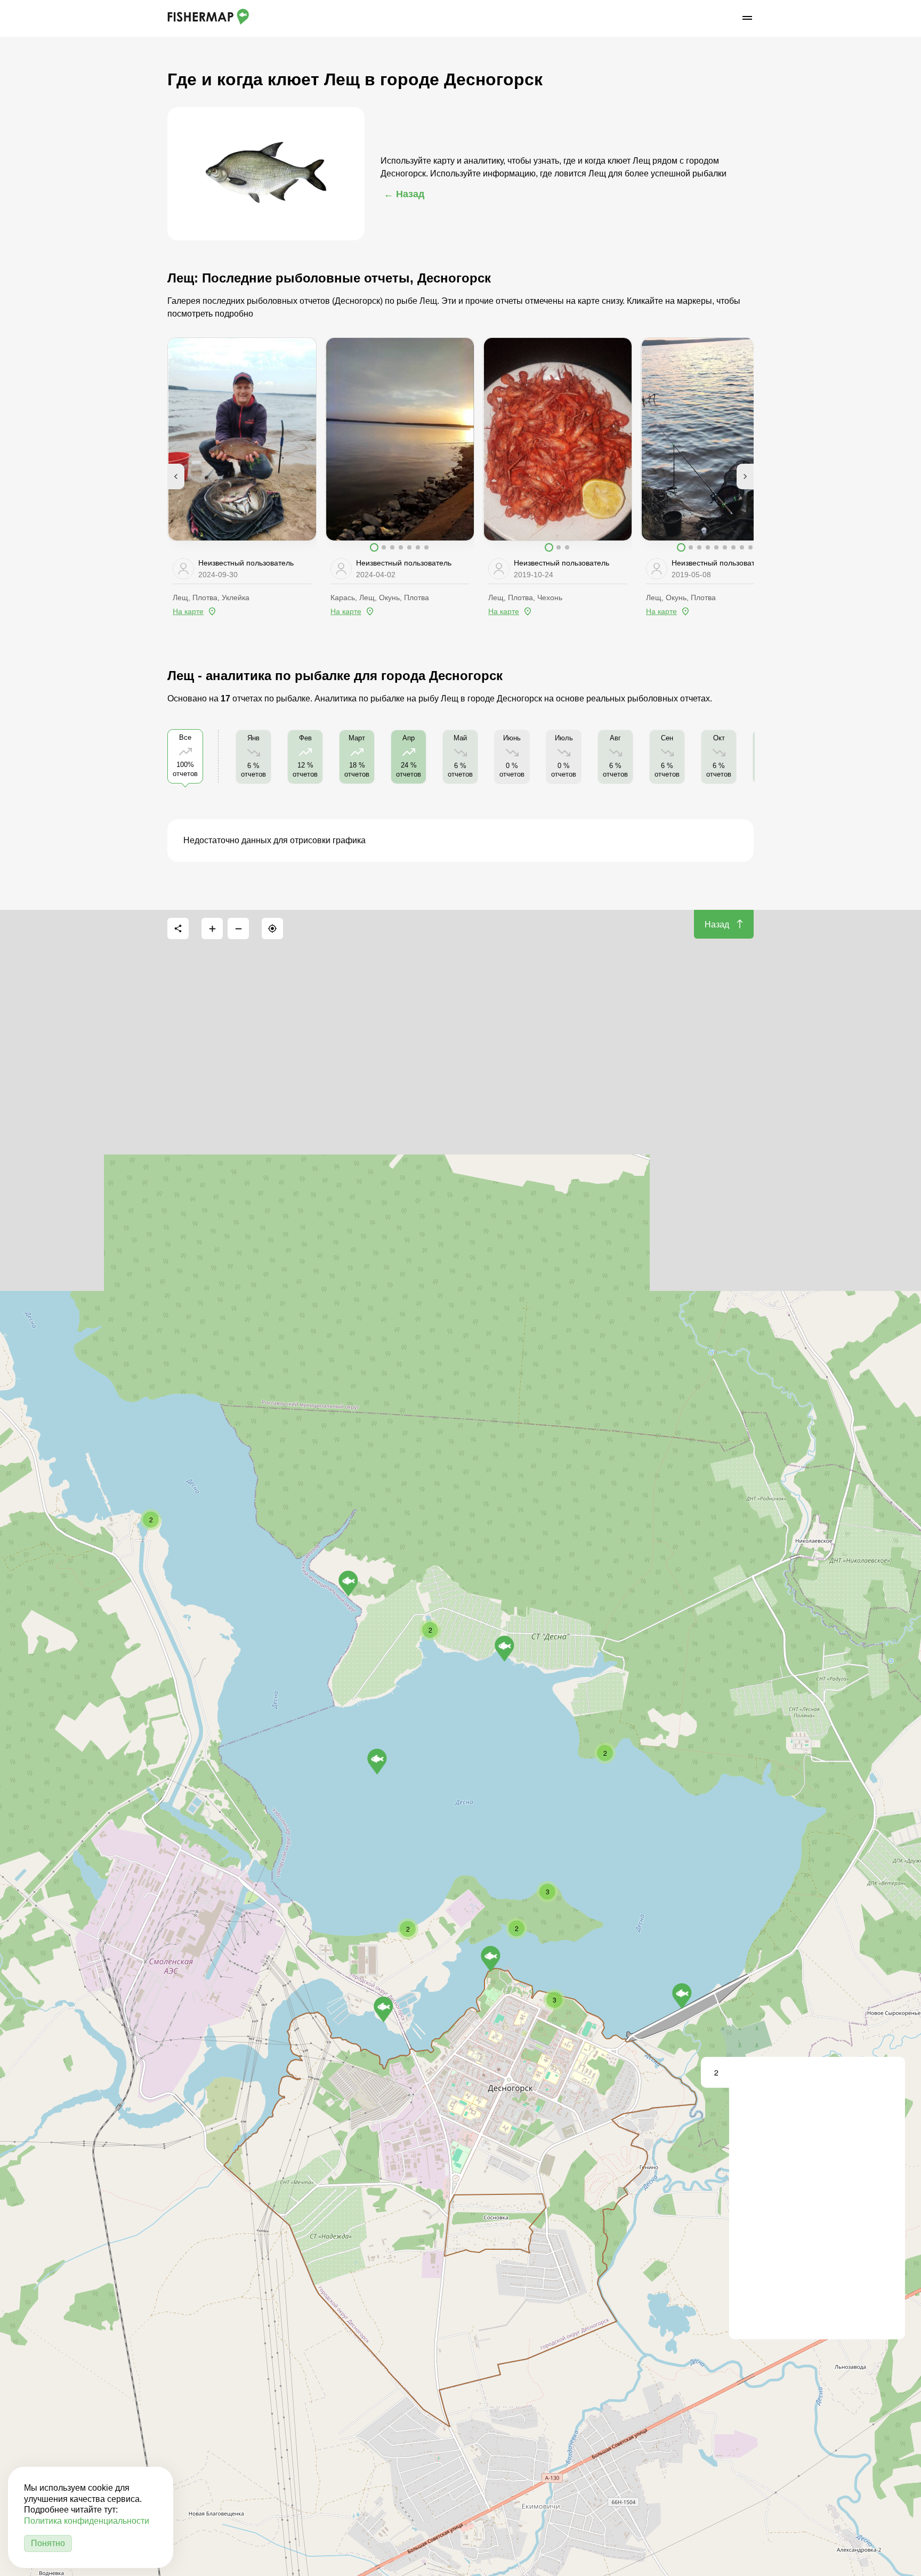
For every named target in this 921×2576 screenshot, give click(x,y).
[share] (178, 928)
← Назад (404, 194)
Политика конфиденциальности (87, 2521)
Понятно (48, 2543)
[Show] (377, 1762)
